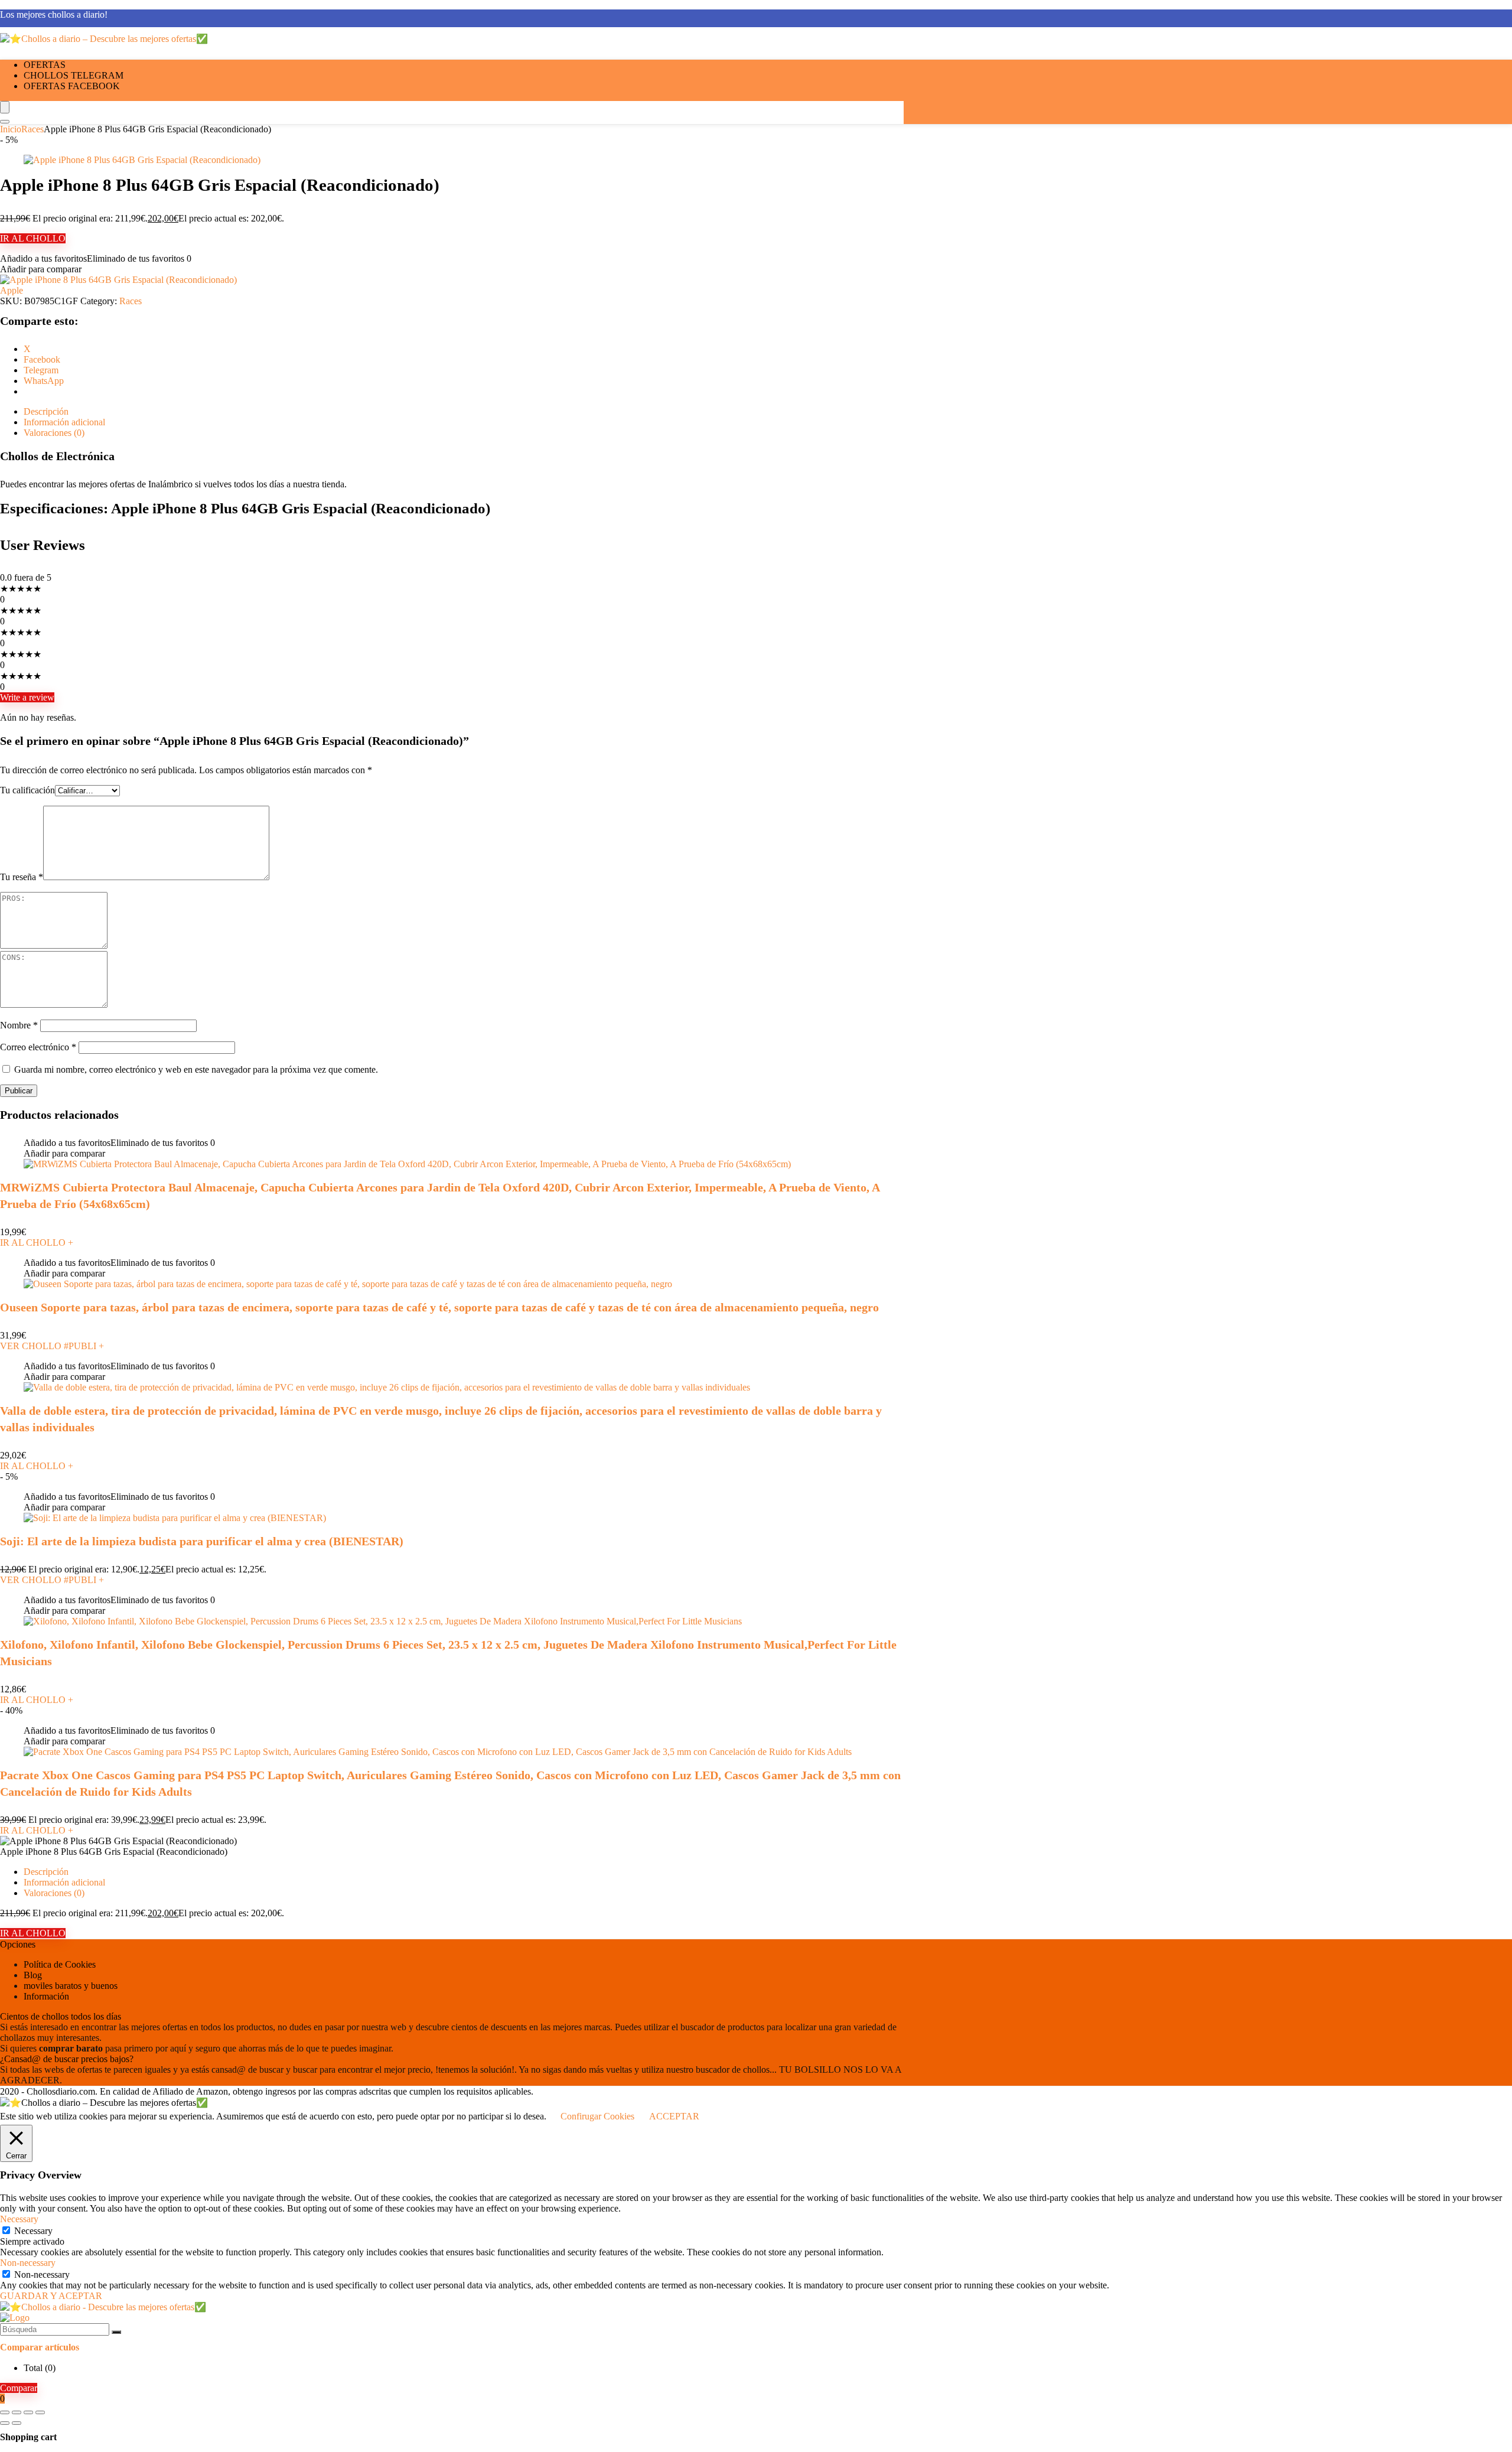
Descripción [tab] (46, 411)
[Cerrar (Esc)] (40, 2412)
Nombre (19, 1025)
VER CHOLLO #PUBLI (52, 1346)
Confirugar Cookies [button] (597, 2116)
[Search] (5, 122)
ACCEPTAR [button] (674, 2116)
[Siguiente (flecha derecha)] (17, 2423)
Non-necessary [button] (28, 2263)
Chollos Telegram (74, 75)
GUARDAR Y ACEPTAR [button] (51, 2296)
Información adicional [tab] (64, 422)
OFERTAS (45, 65)
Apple (12, 290)
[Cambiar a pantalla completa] (17, 2412)
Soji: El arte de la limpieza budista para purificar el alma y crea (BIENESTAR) (202, 1541)
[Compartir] (28, 2412)
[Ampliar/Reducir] (5, 2412)
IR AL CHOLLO (33, 238)
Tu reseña (22, 877)
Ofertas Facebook (72, 86)
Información (46, 1996)
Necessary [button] (19, 2219)
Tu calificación (27, 790)
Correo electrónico (38, 1047)
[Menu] (5, 107)
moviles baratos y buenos (71, 1986)
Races (32, 129)
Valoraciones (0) (54, 1893)
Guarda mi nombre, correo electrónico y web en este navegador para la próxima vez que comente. (196, 1069)
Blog (33, 1975)
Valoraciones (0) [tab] (54, 433)
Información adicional (64, 1882)
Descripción (46, 1872)
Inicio (11, 129)
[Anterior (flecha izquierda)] (5, 2423)
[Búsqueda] (116, 2332)
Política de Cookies (60, 1964)
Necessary (33, 2231)
